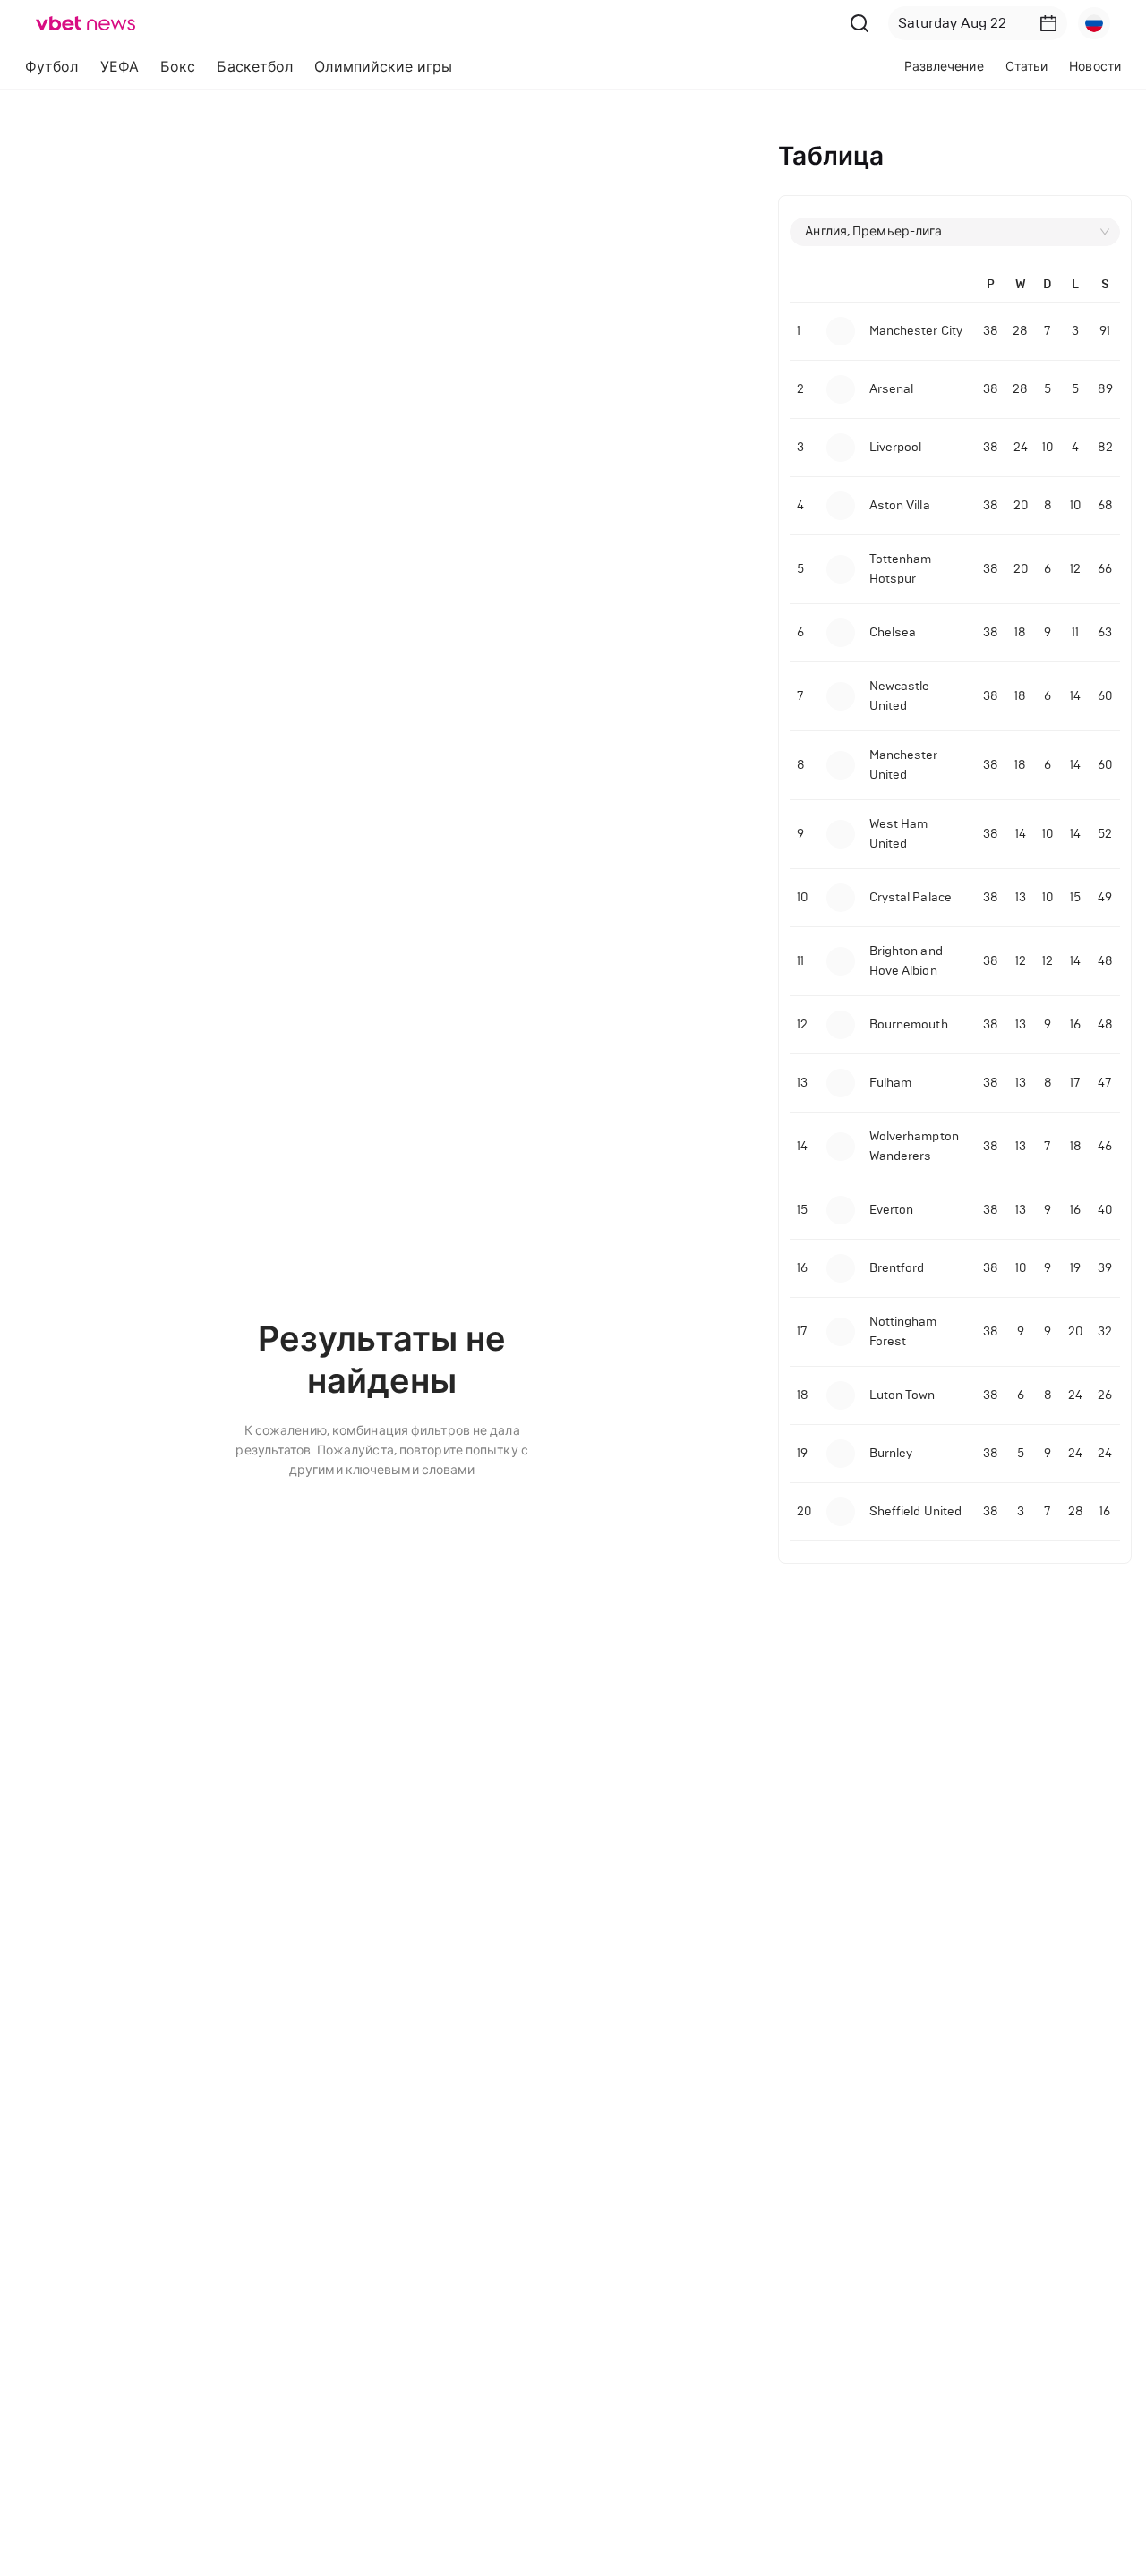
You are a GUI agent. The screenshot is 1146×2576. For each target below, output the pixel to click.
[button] (1048, 23)
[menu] (357, 67)
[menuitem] (52, 67)
